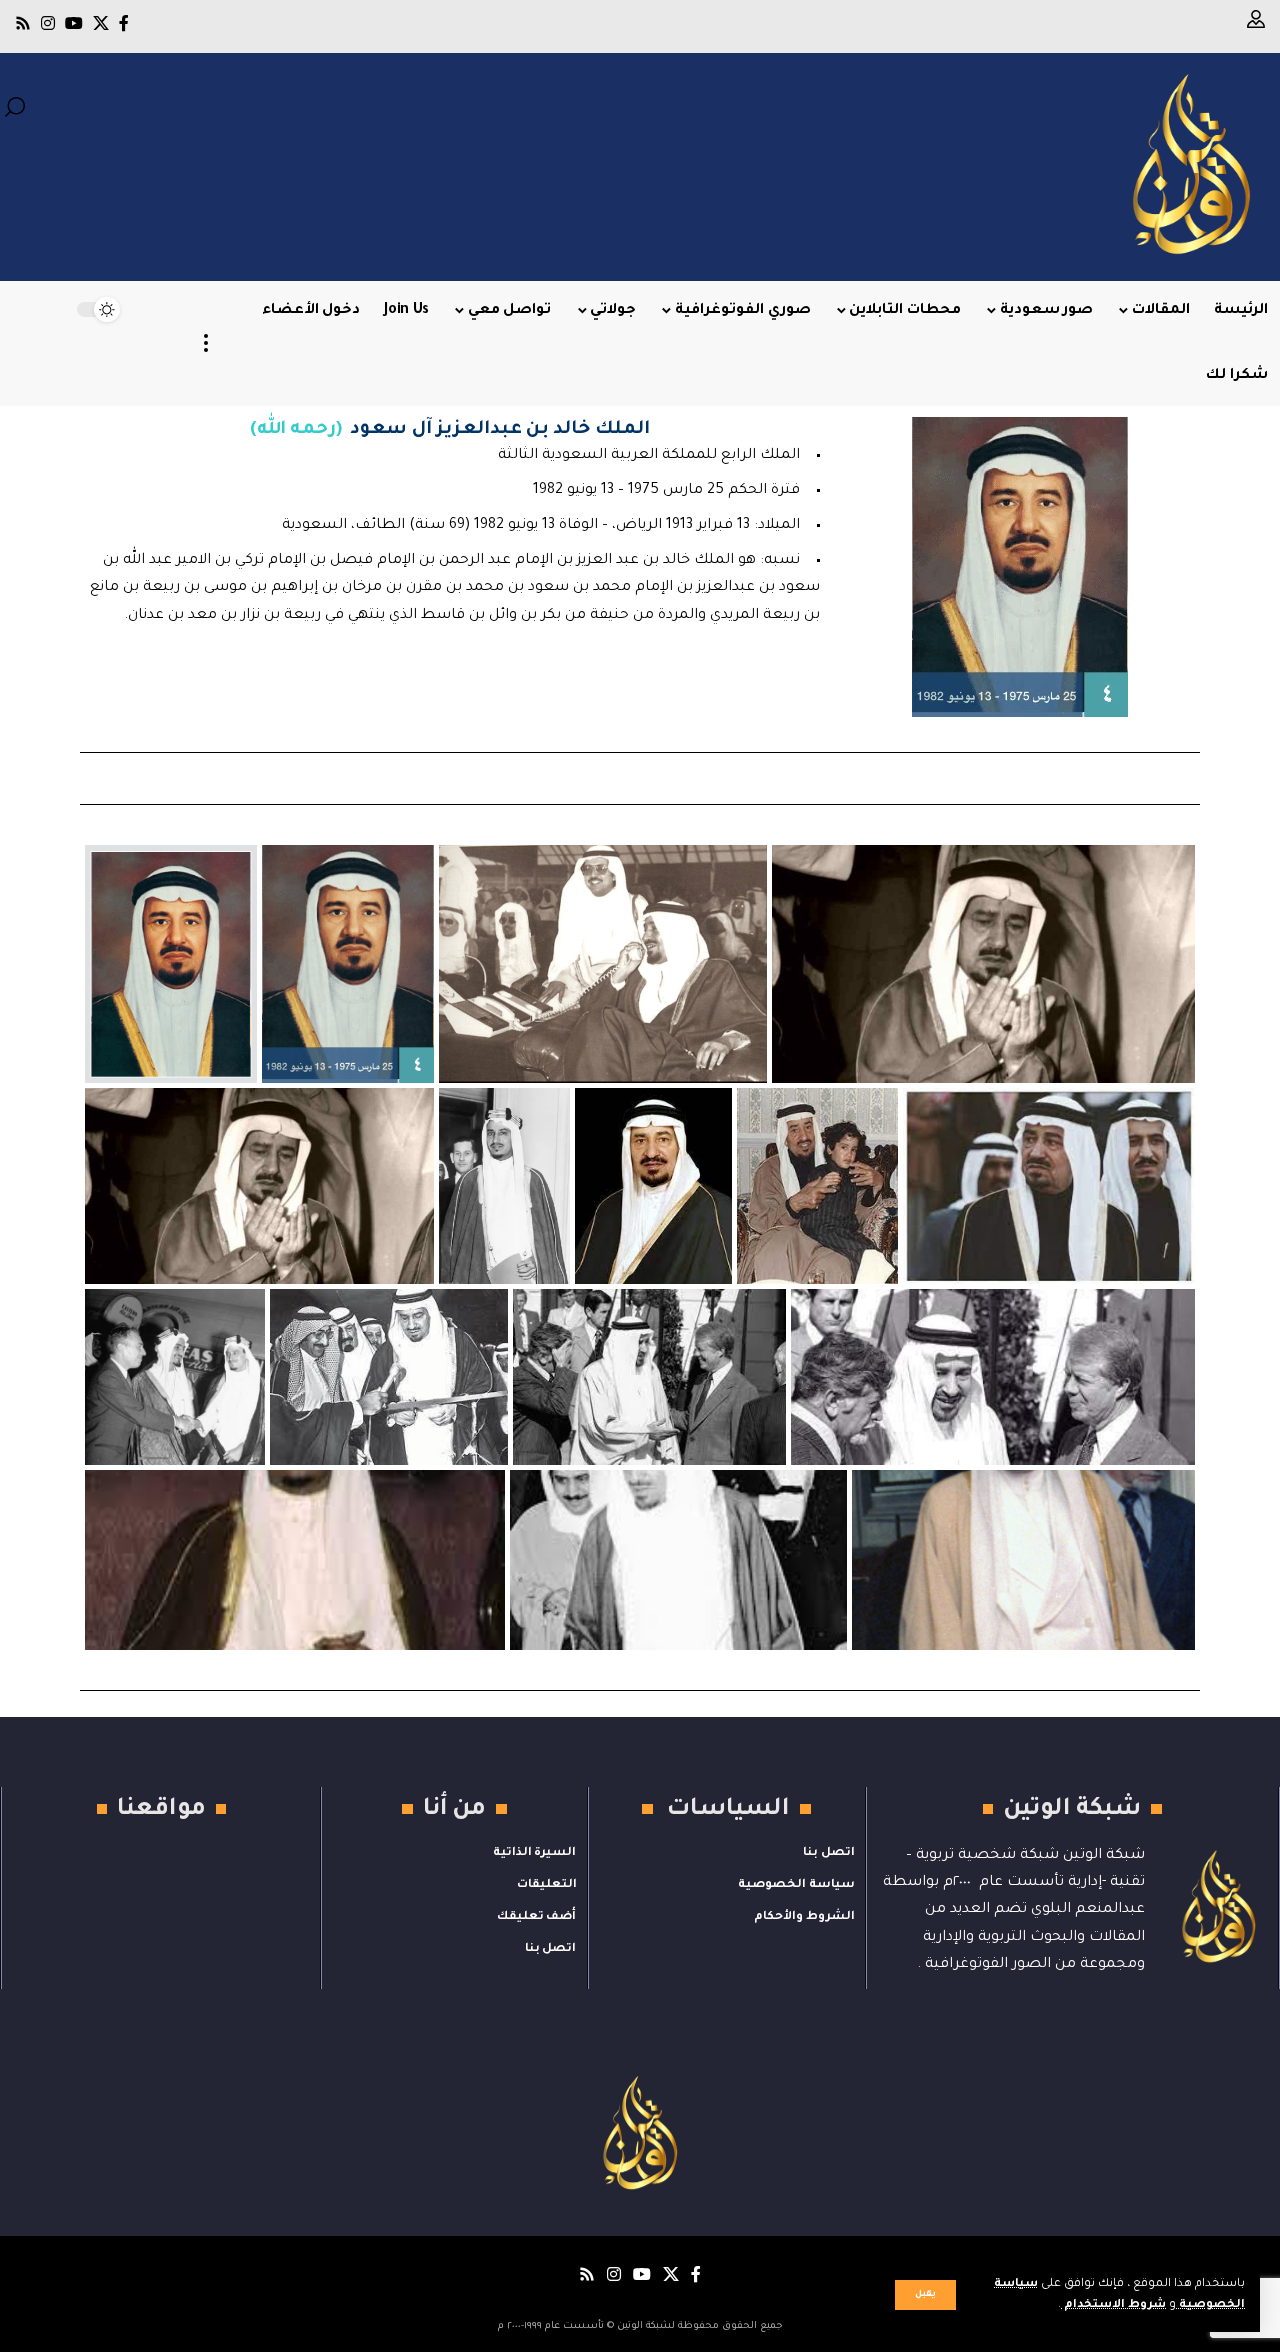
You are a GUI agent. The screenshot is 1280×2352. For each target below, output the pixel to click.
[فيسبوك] (124, 23)
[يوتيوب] (74, 23)
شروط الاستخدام (1113, 2305)
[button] (925, 2295)
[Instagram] (48, 23)
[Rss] (23, 23)
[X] (101, 23)
